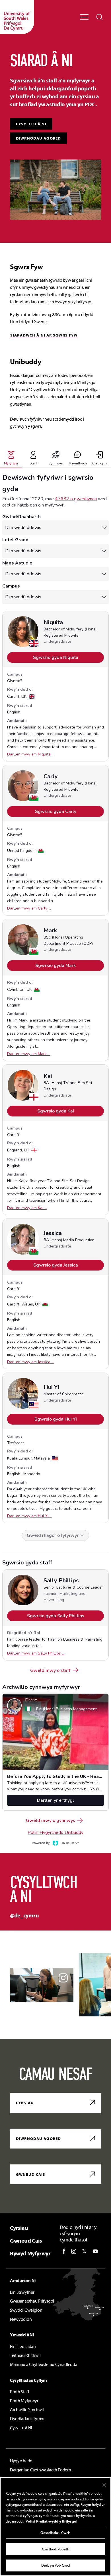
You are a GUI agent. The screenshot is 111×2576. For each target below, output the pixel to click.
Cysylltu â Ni (21, 2428)
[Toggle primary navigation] (84, 17)
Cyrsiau (25, 2103)
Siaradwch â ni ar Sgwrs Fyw (44, 335)
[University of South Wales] (17, 17)
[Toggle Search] (100, 17)
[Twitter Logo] (84, 2251)
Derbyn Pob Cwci (55, 2565)
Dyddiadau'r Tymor (27, 2419)
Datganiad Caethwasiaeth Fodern (40, 2470)
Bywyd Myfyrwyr (30, 2253)
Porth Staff (19, 2392)
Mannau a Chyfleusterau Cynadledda (44, 2364)
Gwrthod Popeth (56, 2549)
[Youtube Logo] (95, 2251)
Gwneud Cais (31, 2174)
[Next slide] (29, 1927)
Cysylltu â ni (31, 124)
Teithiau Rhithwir (25, 2355)
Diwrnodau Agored (38, 138)
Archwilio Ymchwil (27, 2409)
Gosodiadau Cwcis (55, 2533)
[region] (55, 2527)
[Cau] (104, 2485)
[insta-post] (42, 1985)
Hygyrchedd (21, 2461)
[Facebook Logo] (64, 2251)
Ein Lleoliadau (23, 2346)
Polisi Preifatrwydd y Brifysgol (52, 2521)
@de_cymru (24, 1915)
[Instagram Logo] (74, 2251)
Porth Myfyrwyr (24, 2401)
